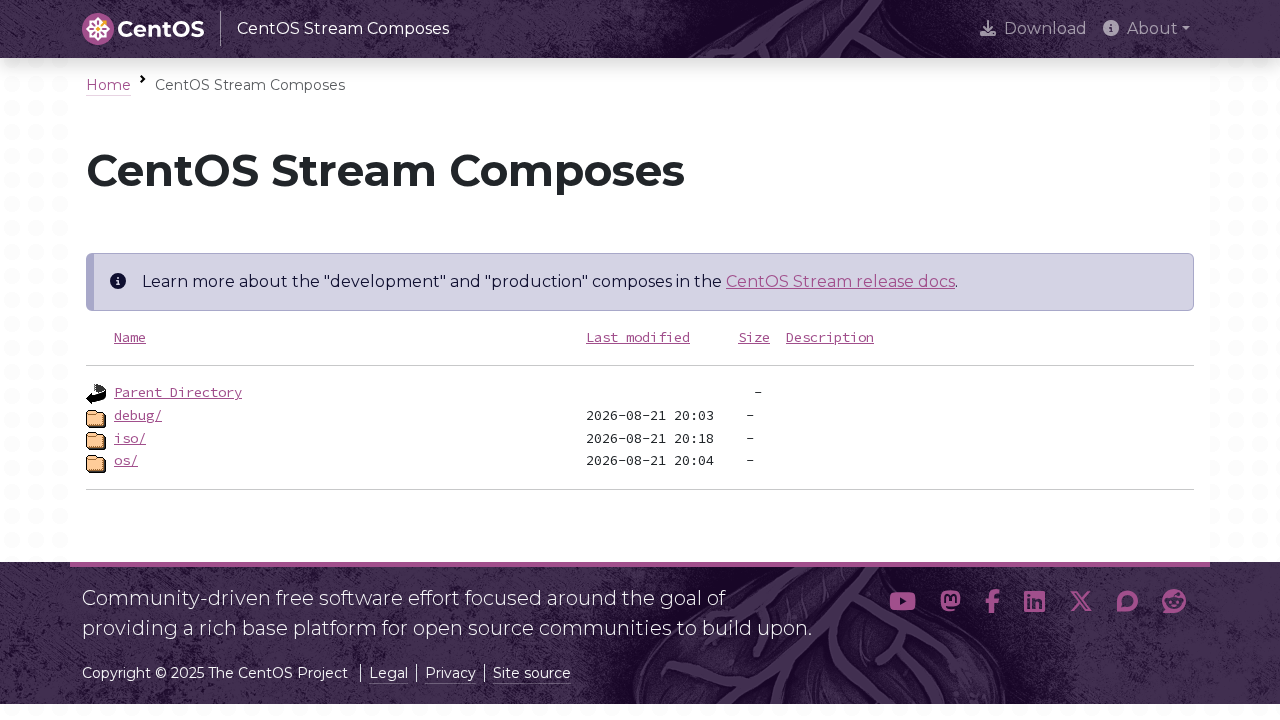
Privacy (450, 673)
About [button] (1152, 28)
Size (754, 337)
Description (830, 337)
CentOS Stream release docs (840, 281)
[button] (902, 605)
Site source (532, 673)
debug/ (138, 415)
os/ (126, 460)
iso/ (130, 438)
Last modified (638, 337)
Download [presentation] (1045, 28)
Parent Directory (178, 392)
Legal (388, 673)
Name (130, 337)
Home (108, 85)
